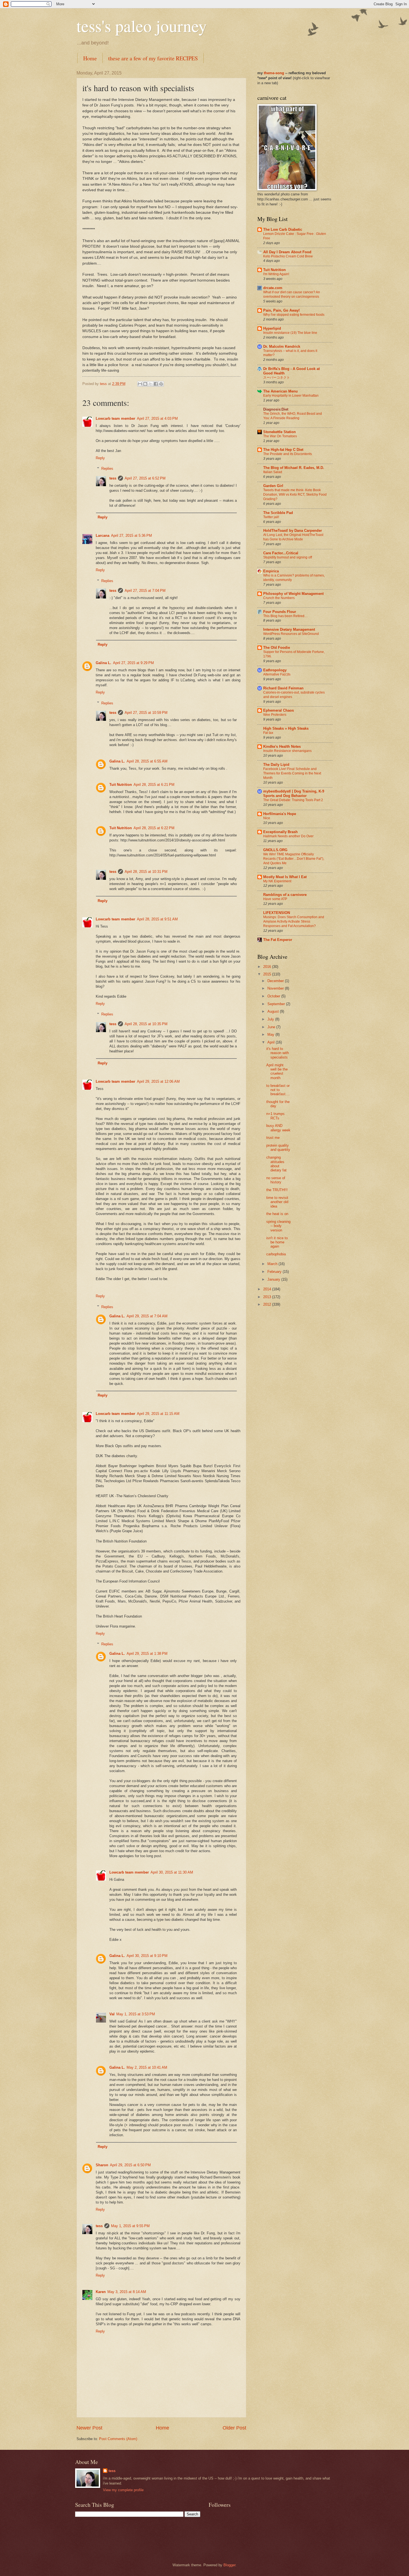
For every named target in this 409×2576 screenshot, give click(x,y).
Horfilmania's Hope (280, 814)
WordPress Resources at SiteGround (291, 634)
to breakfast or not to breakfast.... (278, 1090)
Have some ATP (275, 899)
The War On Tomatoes (280, 436)
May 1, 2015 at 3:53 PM (136, 2014)
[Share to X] (151, 384)
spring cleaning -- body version (278, 1226)
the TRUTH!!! (277, 1190)
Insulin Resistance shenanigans (287, 751)
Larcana (103, 536)
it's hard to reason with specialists (278, 1053)
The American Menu (280, 391)
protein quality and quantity (278, 1147)
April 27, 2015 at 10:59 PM (146, 713)
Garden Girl (273, 486)
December (276, 981)
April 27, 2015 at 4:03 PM (157, 418)
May (271, 1034)
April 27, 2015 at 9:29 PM (133, 663)
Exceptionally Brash (280, 832)
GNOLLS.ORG (275, 850)
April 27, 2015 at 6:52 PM (145, 478)
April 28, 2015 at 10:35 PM (146, 1024)
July (271, 1019)
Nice (267, 818)
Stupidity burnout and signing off (288, 557)
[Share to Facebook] (156, 384)
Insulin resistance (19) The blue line (290, 333)
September (277, 1004)
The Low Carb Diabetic (283, 229)
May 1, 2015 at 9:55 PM (130, 2226)
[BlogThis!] (145, 384)
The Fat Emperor (278, 940)
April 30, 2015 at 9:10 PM (147, 1956)
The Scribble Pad (278, 513)
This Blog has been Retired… (285, 616)
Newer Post (89, 2428)
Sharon (102, 2165)
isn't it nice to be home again (277, 1242)
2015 (268, 974)
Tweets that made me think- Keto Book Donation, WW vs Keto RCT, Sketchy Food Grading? (295, 495)
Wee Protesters (275, 715)
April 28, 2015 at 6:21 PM (154, 785)
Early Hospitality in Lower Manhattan (291, 396)
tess (113, 478)
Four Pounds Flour (280, 612)
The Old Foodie (277, 648)
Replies (107, 469)
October (274, 996)
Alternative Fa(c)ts (277, 674)
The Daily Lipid (276, 765)
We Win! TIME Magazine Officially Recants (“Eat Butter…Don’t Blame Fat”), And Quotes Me (294, 859)
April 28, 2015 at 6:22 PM (154, 828)
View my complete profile (123, 2490)
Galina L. (104, 663)
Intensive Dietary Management (289, 629)
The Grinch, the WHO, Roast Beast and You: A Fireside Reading (293, 416)
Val (112, 2014)
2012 (268, 1304)
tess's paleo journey (142, 26)
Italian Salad (273, 472)
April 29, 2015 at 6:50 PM (130, 2165)
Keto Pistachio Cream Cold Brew (288, 256)
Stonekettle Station (279, 432)
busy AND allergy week (278, 1128)
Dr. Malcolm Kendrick (282, 346)
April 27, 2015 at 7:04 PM (145, 591)
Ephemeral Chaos (279, 710)
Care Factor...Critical (281, 553)
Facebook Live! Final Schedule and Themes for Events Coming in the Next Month (292, 773)
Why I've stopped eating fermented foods (294, 315)
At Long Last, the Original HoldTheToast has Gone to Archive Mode (293, 537)
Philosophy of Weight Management (293, 594)
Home (90, 58)
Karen (101, 2292)
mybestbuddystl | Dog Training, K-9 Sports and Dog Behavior (294, 793)
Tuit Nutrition (121, 785)
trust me (273, 1138)
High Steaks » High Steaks (286, 728)
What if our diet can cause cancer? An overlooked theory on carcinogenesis (292, 294)
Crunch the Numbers (279, 598)
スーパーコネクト (277, 377)
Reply (100, 458)
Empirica (271, 571)
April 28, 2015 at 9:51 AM (157, 919)
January (274, 1279)
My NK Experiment (277, 881)
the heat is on (277, 1214)
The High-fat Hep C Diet (283, 450)
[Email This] (140, 384)
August (274, 1011)
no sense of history (276, 1180)
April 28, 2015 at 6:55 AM (147, 761)
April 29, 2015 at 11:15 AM (158, 1414)
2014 (268, 1289)
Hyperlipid (272, 328)
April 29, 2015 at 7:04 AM (147, 1316)
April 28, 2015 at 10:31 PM (146, 872)
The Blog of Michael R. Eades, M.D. (294, 468)
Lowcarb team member (115, 418)
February (275, 1272)
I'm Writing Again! (276, 274)
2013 (268, 1297)
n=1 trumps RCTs (275, 1116)
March (273, 1264)
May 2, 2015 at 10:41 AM (147, 2067)
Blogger (229, 2565)
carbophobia (276, 1254)
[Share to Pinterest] (161, 384)
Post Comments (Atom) (118, 2439)
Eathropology (275, 670)
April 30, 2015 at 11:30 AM (172, 1872)
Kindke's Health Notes (282, 747)
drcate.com (273, 288)
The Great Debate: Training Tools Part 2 (293, 800)
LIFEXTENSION (277, 913)
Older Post (234, 2428)
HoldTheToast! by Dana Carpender (293, 531)
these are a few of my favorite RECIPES (153, 58)
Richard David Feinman (283, 688)
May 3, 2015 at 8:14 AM (127, 2292)
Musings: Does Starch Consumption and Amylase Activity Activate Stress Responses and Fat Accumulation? (294, 921)
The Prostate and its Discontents (288, 454)
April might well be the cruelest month (277, 1071)
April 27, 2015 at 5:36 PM (131, 536)
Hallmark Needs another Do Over (288, 836)
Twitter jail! (271, 517)
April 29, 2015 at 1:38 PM (147, 1654)
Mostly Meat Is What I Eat (285, 877)
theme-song (274, 73)
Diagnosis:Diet (276, 409)
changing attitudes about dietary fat (276, 1164)
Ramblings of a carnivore (285, 895)
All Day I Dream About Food (287, 252)
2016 (268, 967)
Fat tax (268, 733)
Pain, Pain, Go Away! (281, 310)
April (272, 1042)
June (272, 1027)
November (276, 988)
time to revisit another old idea (277, 1202)
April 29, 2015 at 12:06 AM (158, 1081)
